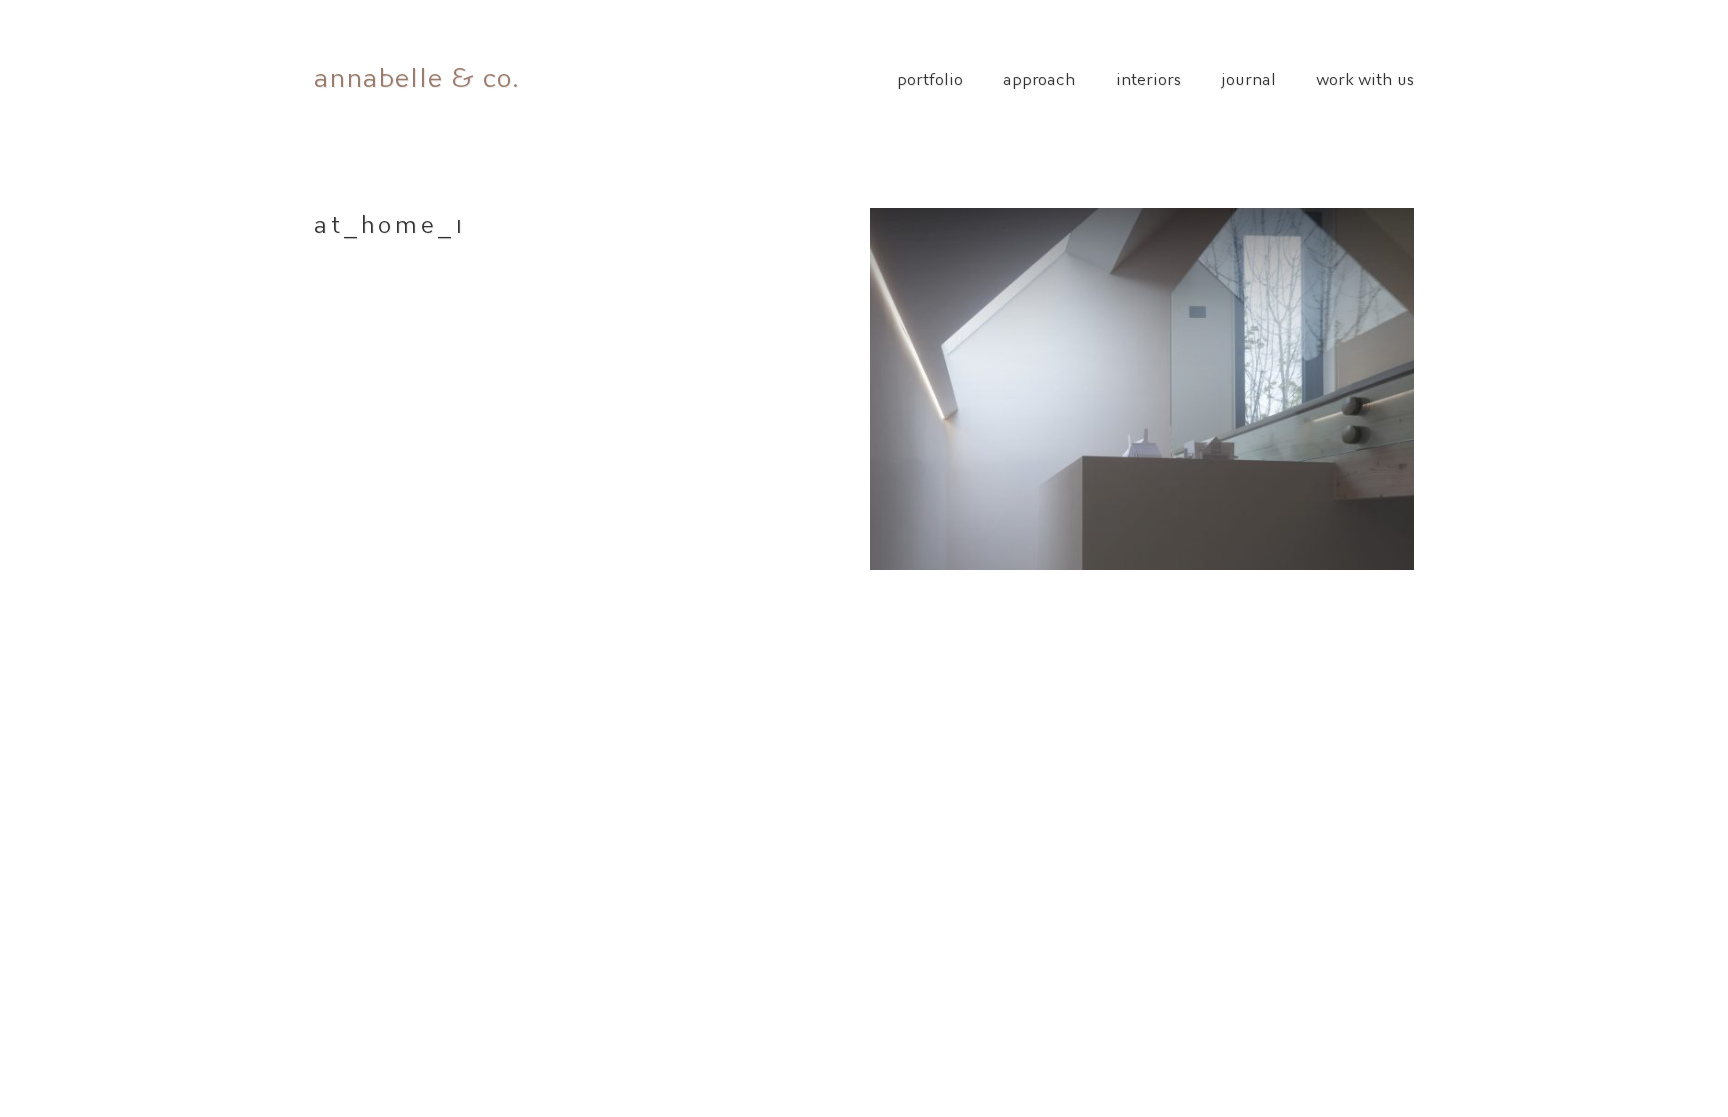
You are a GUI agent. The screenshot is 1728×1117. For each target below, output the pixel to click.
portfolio (930, 77)
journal (1248, 77)
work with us (1365, 77)
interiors (1148, 77)
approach (1039, 77)
